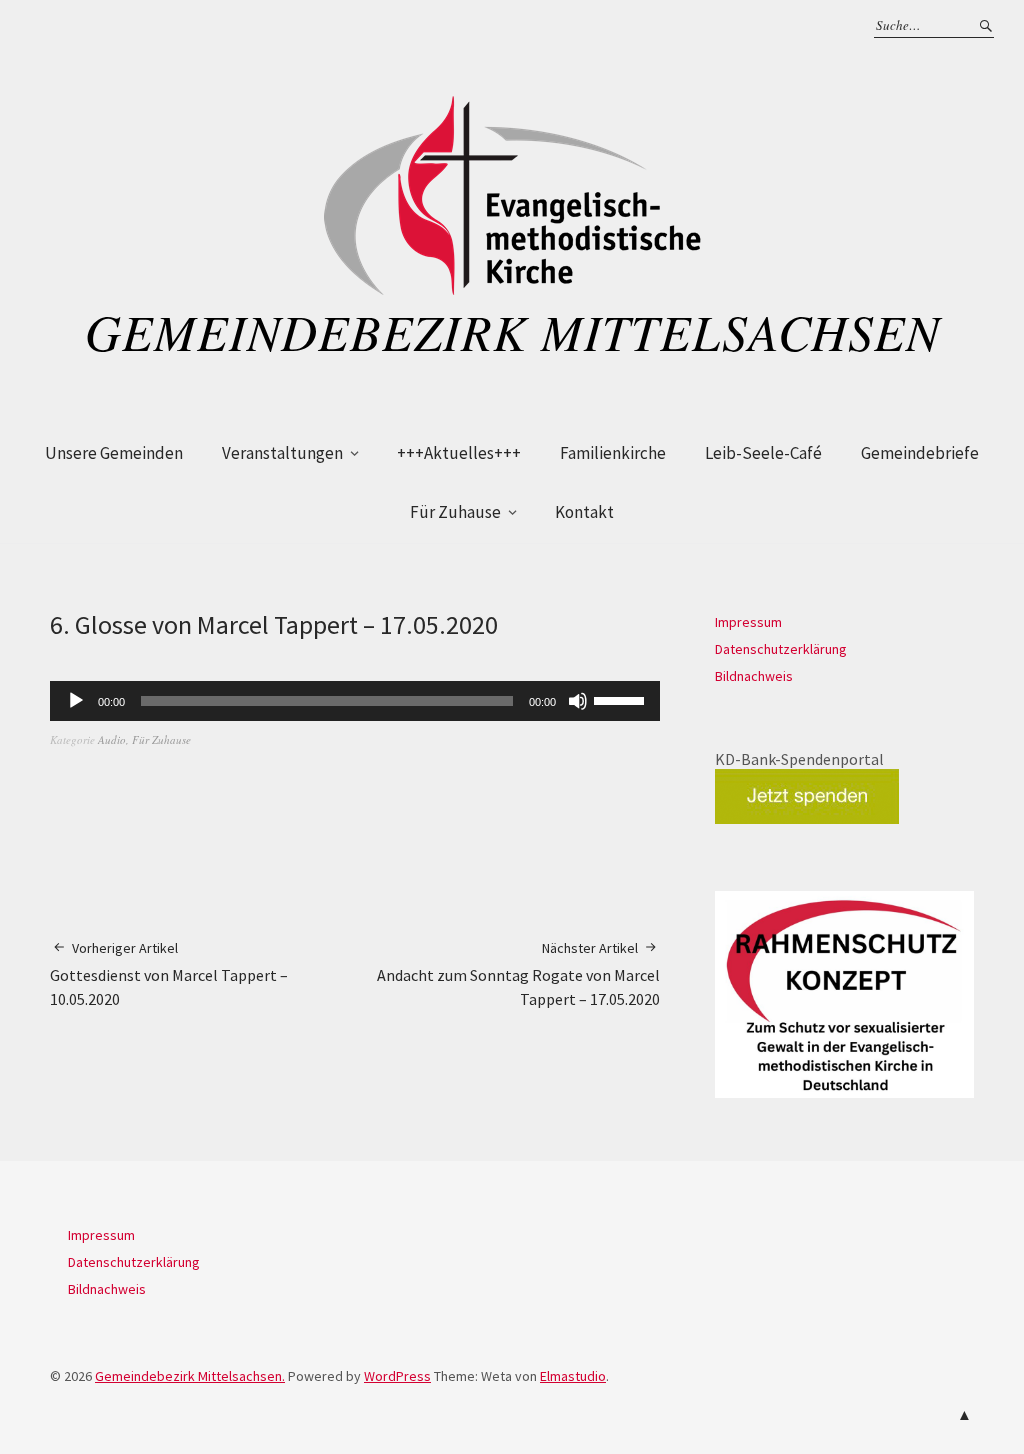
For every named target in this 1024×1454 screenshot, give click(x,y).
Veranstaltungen (282, 453)
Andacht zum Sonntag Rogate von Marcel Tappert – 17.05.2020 (518, 974)
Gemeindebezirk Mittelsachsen (512, 331)
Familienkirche (613, 453)
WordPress (397, 1376)
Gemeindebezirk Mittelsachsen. (190, 1376)
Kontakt (584, 512)
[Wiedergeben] (76, 701)
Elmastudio (573, 1376)
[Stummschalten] (578, 701)
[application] (355, 701)
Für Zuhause (455, 512)
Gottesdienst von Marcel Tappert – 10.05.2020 (169, 974)
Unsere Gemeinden (114, 453)
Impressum (748, 622)
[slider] (622, 699)
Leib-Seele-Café (763, 453)
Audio (112, 739)
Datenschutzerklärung (781, 649)
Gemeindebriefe (920, 453)
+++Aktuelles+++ (459, 453)
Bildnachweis (754, 676)
